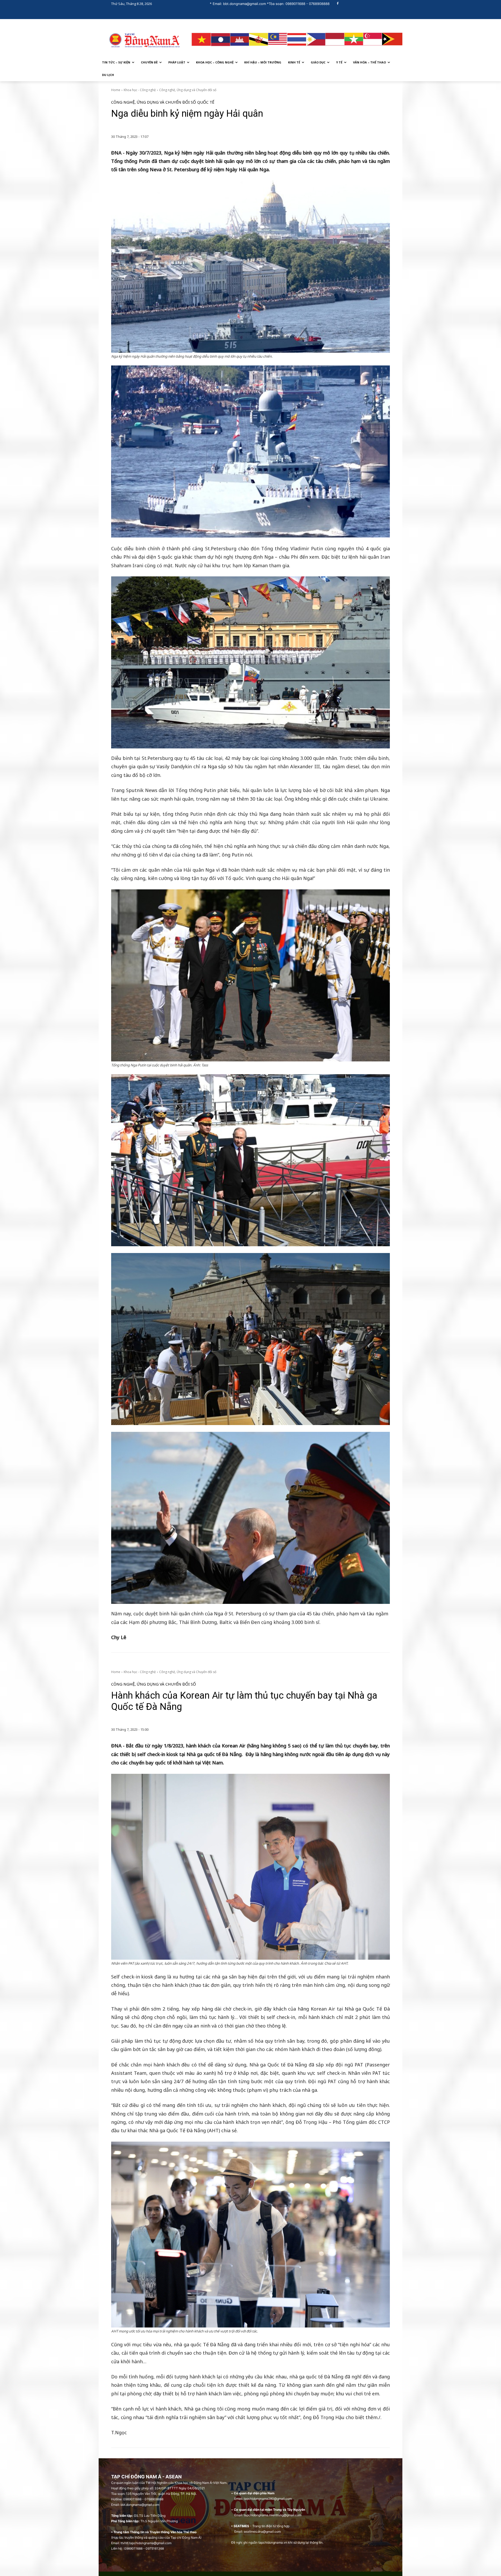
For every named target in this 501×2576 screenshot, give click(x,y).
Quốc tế (206, 102)
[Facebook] (338, 4)
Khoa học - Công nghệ (140, 90)
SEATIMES (241, 2526)
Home (116, 90)
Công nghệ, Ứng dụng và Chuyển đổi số (188, 90)
